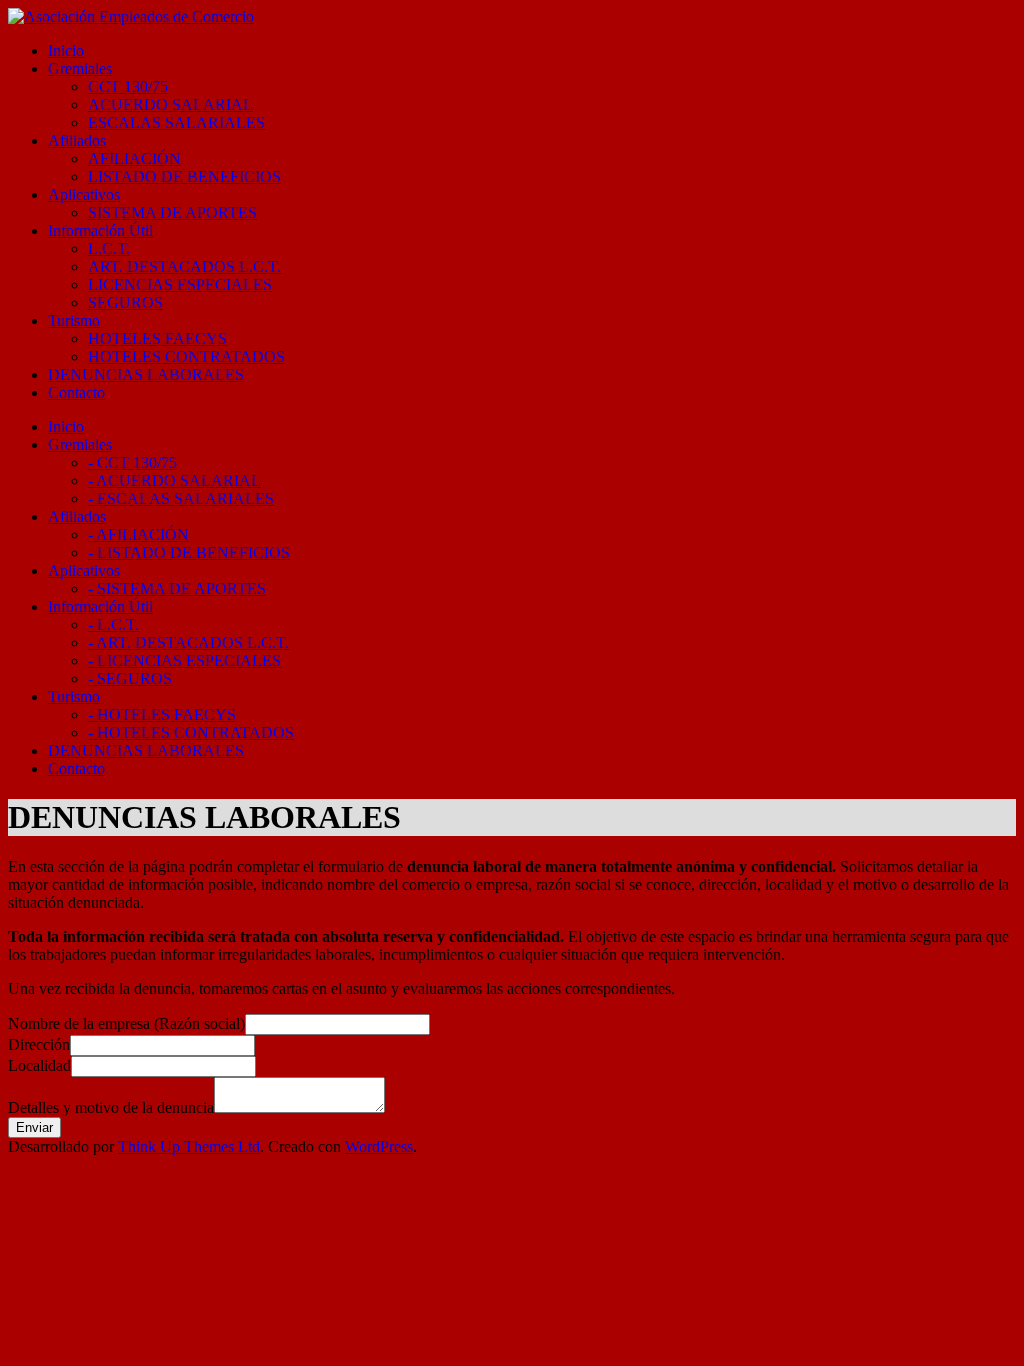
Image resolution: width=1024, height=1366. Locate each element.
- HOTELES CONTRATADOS (191, 732)
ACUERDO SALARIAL (170, 104)
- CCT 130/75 (132, 462)
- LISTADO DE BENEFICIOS (189, 552)
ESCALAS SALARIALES (176, 122)
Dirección (39, 1044)
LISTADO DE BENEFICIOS (184, 176)
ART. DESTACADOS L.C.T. (184, 266)
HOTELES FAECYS (157, 338)
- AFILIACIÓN (138, 534)
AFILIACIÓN (134, 158)
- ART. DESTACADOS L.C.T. (188, 642)
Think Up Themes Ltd (189, 1146)
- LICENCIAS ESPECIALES (184, 660)
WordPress (379, 1146)
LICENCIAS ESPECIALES (180, 284)
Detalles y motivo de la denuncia (111, 1107)
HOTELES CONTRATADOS (186, 356)
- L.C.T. (113, 624)
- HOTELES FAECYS (162, 714)
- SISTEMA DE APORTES (177, 588)
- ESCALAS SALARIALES (181, 498)
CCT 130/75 (128, 86)
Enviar (34, 1127)
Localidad (39, 1065)
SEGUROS (125, 302)
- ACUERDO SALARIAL (174, 480)
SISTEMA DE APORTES (172, 212)
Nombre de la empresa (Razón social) (126, 1023)
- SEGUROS (130, 678)
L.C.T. (109, 248)
